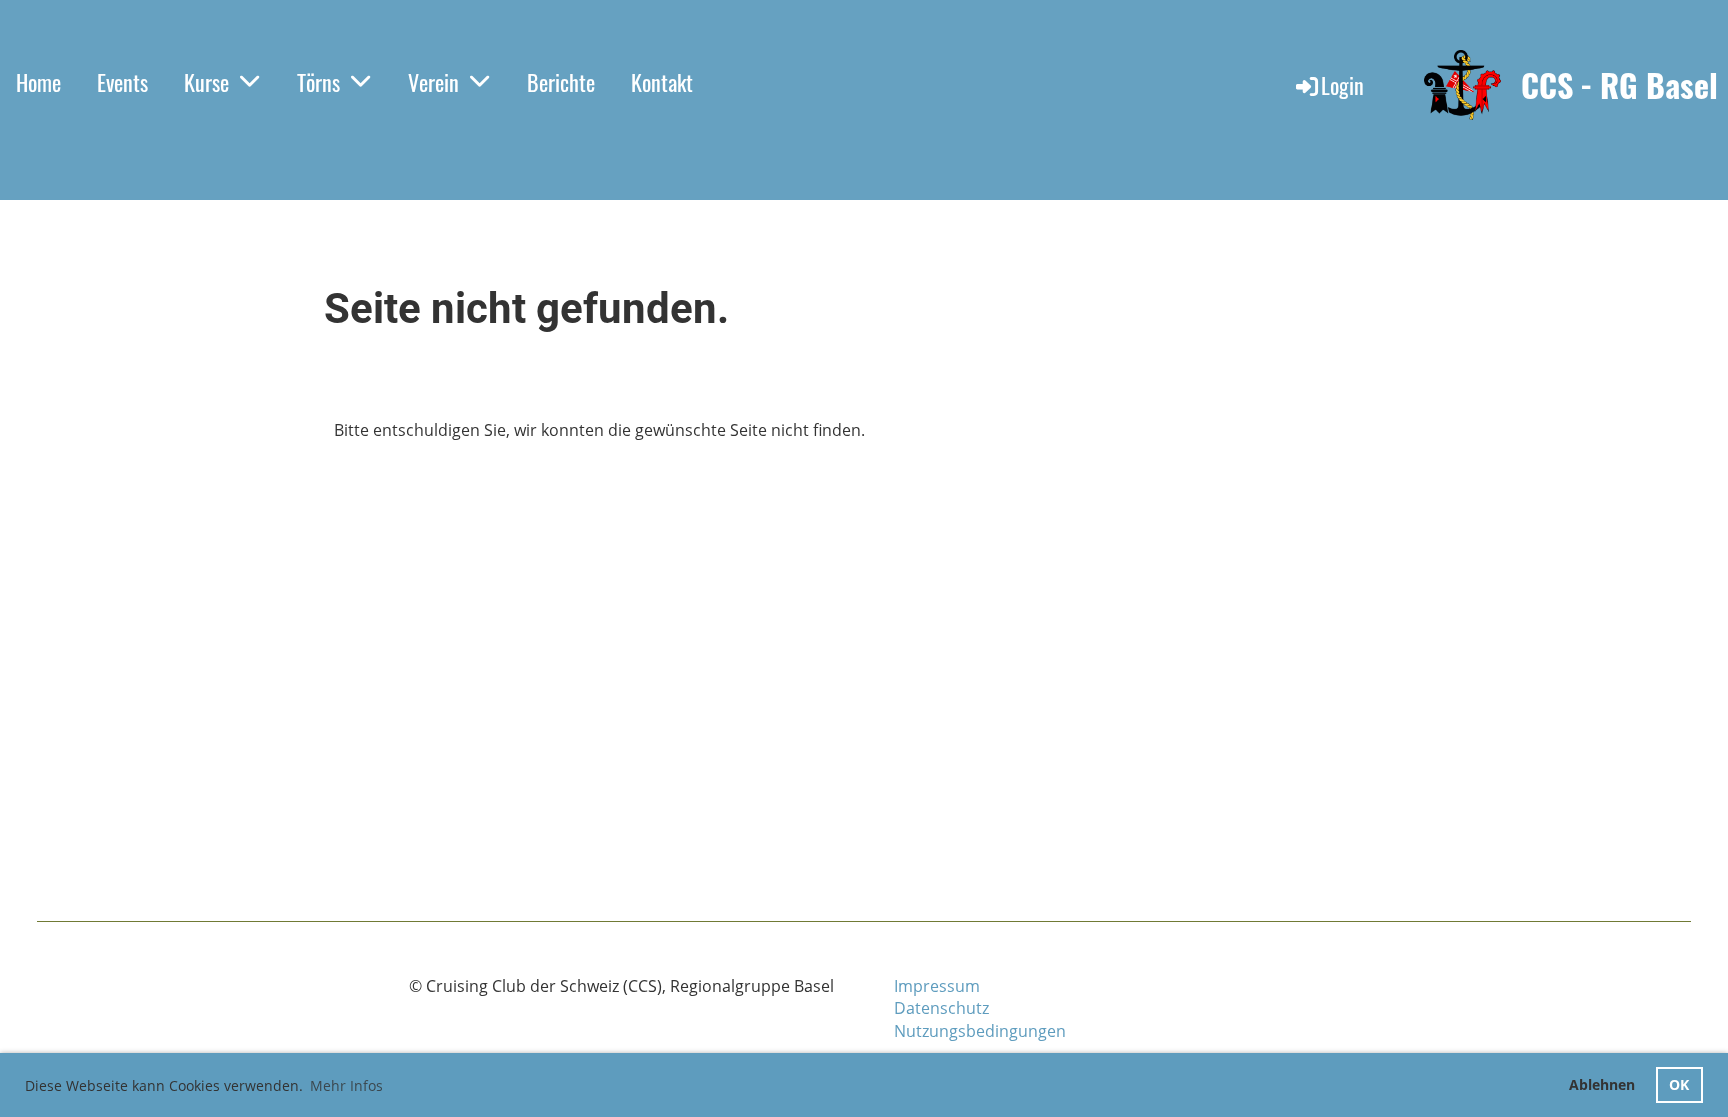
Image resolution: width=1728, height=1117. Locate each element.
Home (38, 82)
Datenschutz (941, 1008)
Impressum (937, 986)
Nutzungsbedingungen (980, 1031)
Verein (433, 82)
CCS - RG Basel (1619, 85)
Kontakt (662, 82)
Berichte (561, 82)
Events (122, 82)
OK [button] (1679, 1084)
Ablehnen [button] (1602, 1084)
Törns (318, 82)
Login (1342, 85)
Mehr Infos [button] (346, 1085)
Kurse (206, 82)
